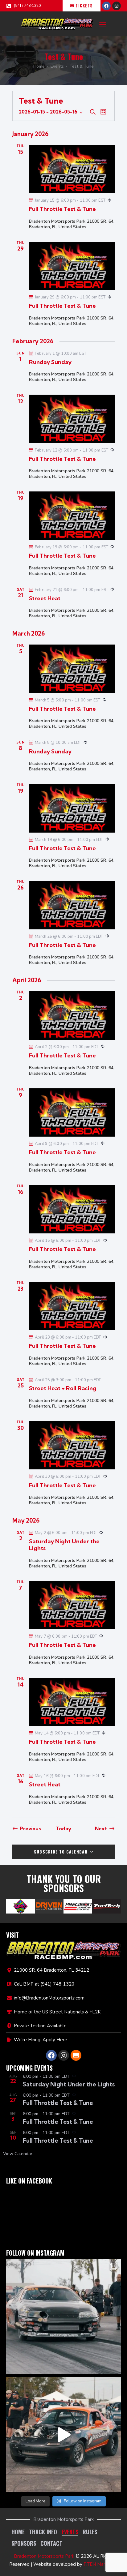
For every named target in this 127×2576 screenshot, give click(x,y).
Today (63, 1828)
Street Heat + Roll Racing (63, 1388)
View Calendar (18, 2154)
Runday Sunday (50, 362)
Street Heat (45, 598)
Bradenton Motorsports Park (44, 2556)
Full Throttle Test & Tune (62, 209)
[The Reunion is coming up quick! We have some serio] (63, 2435)
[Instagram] (117, 6)
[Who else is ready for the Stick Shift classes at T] (63, 2317)
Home (39, 66)
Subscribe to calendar (61, 1852)
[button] (103, 24)
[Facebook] (106, 6)
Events (57, 66)
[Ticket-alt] (76, 2055)
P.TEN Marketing (101, 2564)
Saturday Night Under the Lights (64, 1545)
